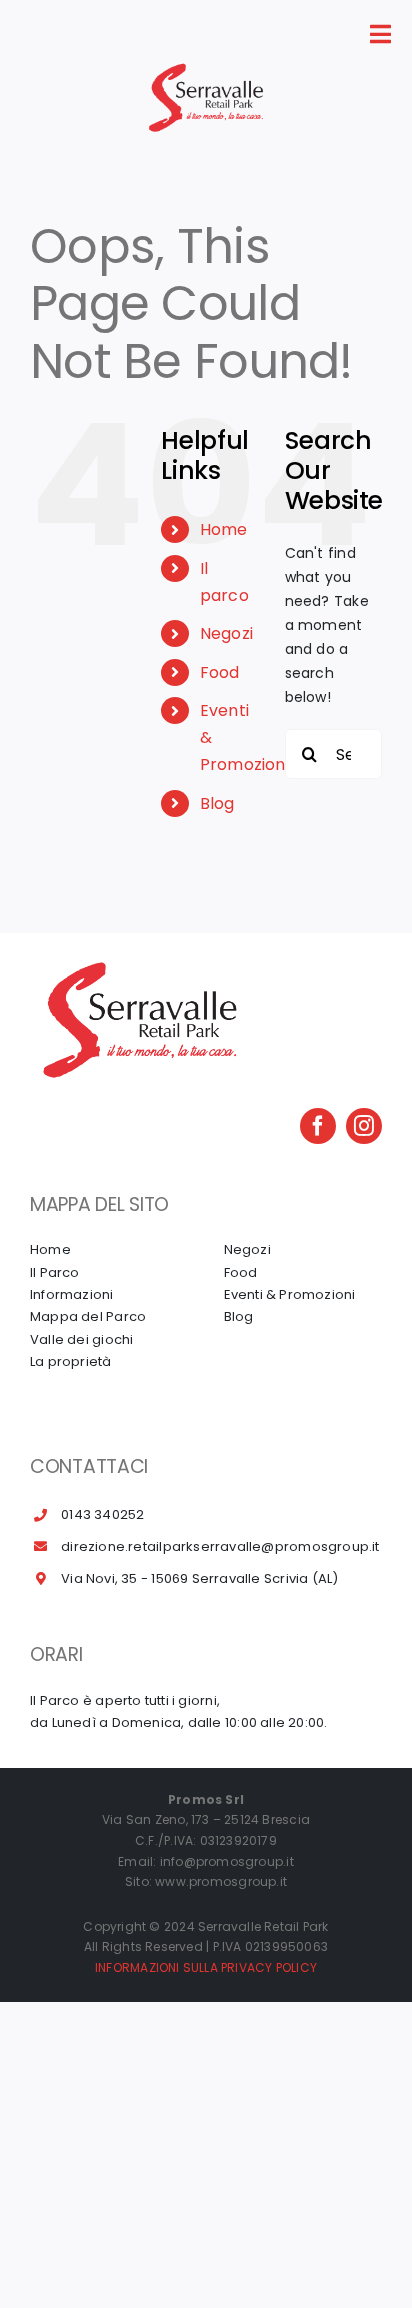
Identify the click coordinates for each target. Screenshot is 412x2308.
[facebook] (318, 1126)
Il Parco (55, 1272)
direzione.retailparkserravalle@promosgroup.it (220, 1546)
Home (224, 529)
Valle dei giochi (81, 1339)
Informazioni (72, 1294)
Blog (217, 803)
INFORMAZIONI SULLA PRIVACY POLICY (206, 1967)
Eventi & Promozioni (290, 1294)
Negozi (226, 633)
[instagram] (364, 1126)
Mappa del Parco (88, 1316)
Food (220, 672)
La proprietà (71, 1361)
